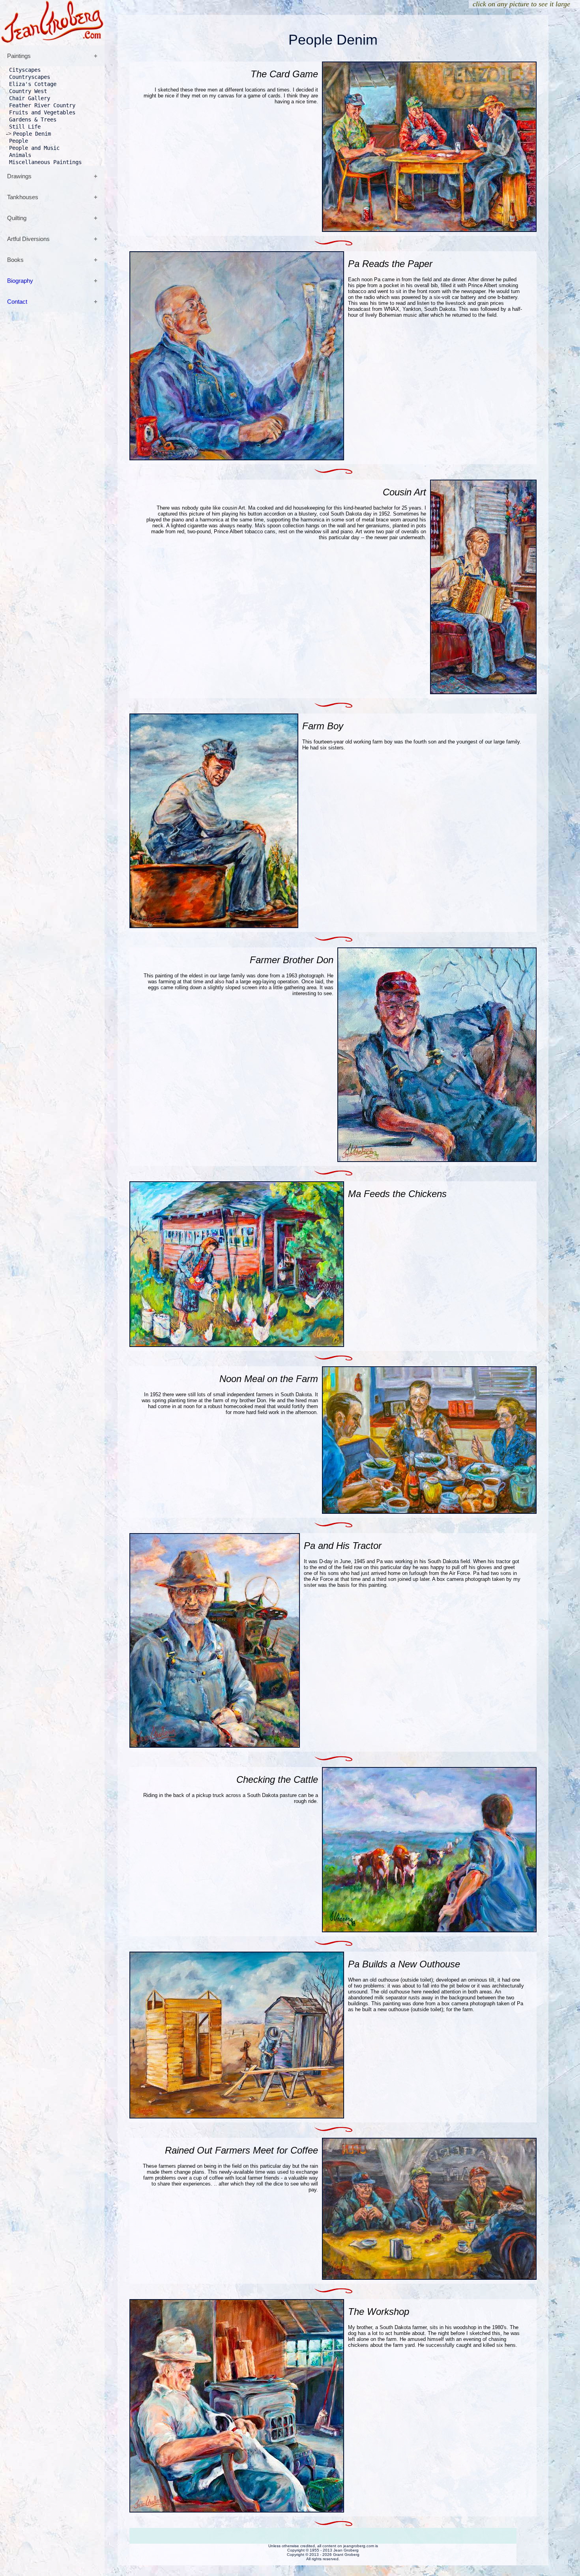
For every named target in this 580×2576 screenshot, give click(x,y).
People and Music (34, 148)
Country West (28, 91)
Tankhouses (23, 197)
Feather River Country (42, 105)
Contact (17, 302)
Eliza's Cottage (33, 84)
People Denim (32, 134)
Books (15, 260)
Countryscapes (30, 77)
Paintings (19, 56)
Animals (20, 155)
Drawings (19, 176)
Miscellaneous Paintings (45, 162)
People (19, 141)
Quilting (17, 218)
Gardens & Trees (33, 120)
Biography (20, 281)
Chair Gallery (30, 98)
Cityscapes (25, 70)
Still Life (25, 127)
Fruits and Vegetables (42, 112)
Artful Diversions (28, 239)
